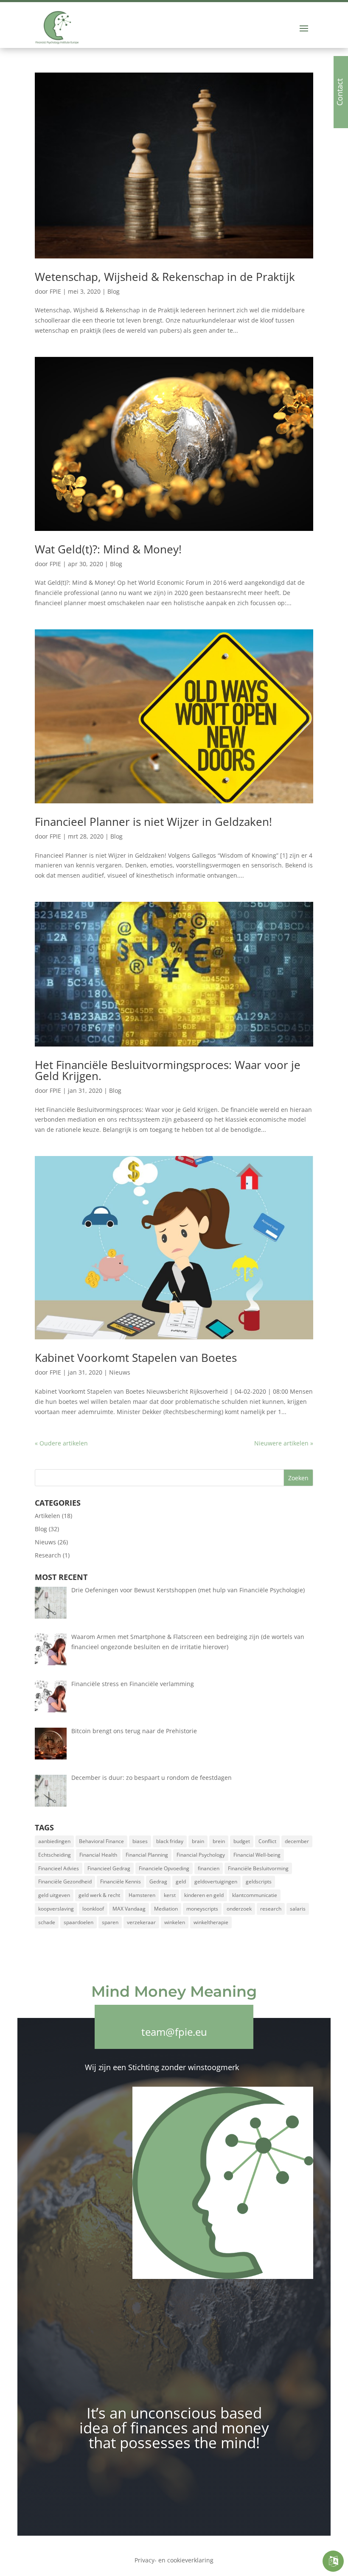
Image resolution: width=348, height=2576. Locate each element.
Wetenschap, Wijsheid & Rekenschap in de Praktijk (165, 277)
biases (140, 1841)
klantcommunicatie (255, 1895)
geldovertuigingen (216, 1881)
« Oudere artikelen (61, 1443)
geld (181, 1881)
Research (48, 1555)
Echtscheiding (55, 1855)
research (271, 1909)
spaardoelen (79, 1922)
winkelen (175, 1922)
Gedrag (158, 1881)
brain (198, 1841)
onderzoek (239, 1909)
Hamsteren (142, 1895)
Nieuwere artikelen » (284, 1443)
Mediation (166, 1909)
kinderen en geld (204, 1895)
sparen (110, 1922)
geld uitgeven (54, 1895)
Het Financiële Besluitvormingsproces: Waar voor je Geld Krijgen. (168, 1070)
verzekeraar (141, 1922)
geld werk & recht (99, 1895)
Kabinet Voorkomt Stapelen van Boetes (136, 1358)
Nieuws (120, 1372)
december (297, 1841)
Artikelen (48, 1516)
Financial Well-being (257, 1855)
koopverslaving (56, 1909)
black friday (170, 1841)
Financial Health (98, 1855)
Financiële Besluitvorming (258, 1868)
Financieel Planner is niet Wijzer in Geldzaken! (153, 822)
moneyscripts (202, 1909)
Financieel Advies (59, 1868)
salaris (298, 1909)
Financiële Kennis (121, 1881)
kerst (170, 1895)
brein (219, 1841)
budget (242, 1841)
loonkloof (93, 1909)
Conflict (267, 1841)
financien (209, 1868)
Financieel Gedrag (109, 1868)
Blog (114, 291)
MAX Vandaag (129, 1909)
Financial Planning (147, 1855)
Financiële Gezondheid (65, 1881)
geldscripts (259, 1881)
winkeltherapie (211, 1922)
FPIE (55, 291)
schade (47, 1922)
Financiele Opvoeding (164, 1868)
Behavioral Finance (101, 1841)
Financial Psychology (201, 1855)
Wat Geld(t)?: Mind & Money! (108, 549)
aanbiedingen (54, 1841)
